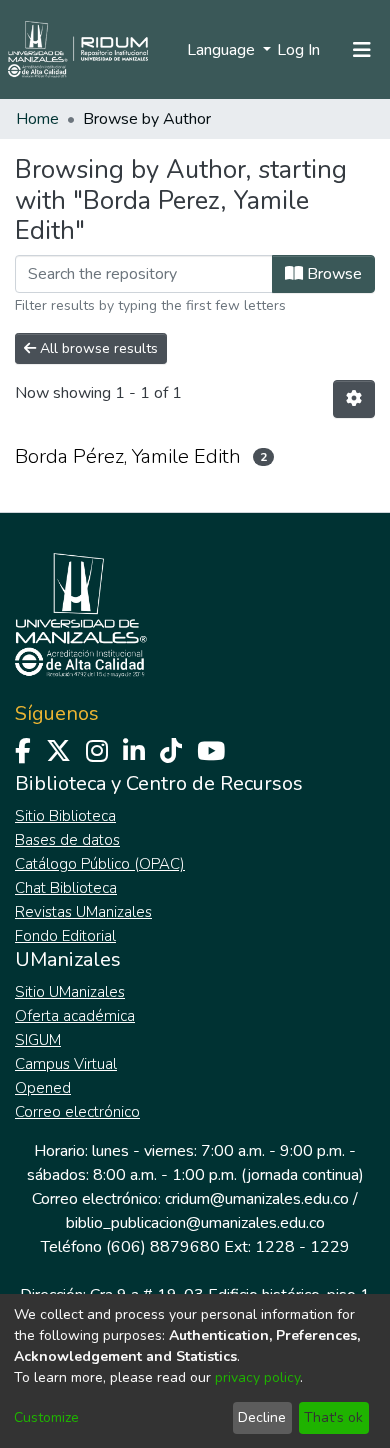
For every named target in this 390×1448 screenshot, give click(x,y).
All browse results (97, 348)
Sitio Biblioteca (65, 816)
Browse (332, 274)
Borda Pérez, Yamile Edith (128, 456)
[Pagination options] (354, 399)
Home (37, 119)
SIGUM (38, 1040)
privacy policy (257, 1377)
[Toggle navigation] (362, 50)
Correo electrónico (77, 1112)
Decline (262, 1417)
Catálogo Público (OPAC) (100, 864)
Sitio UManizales (70, 992)
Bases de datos (67, 840)
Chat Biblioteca (66, 888)
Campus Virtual (66, 1064)
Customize (46, 1417)
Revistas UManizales (83, 912)
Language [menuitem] (223, 50)
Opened (43, 1088)
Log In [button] (299, 50)
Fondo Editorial (65, 936)
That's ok (333, 1417)
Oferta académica (75, 1016)
